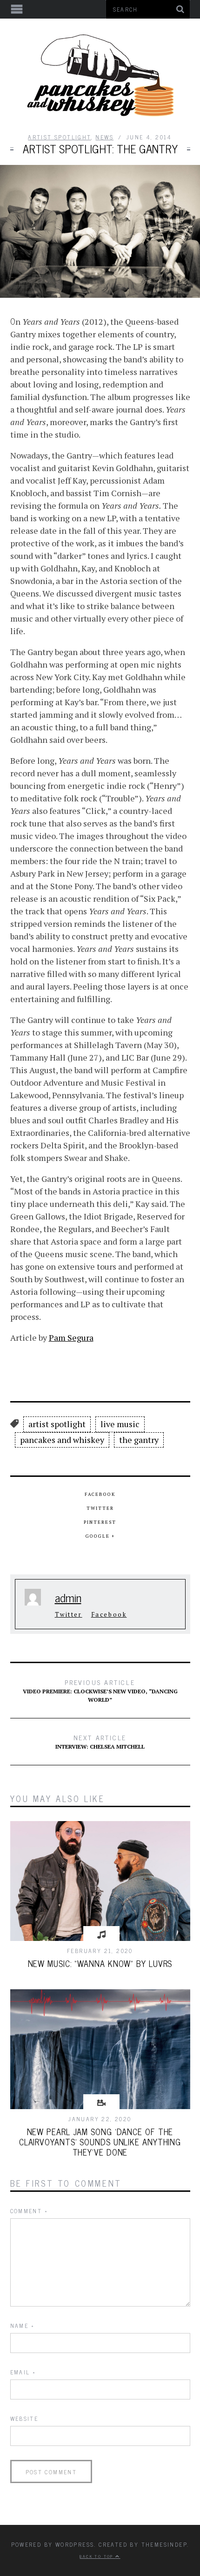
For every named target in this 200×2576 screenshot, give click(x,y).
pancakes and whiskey (62, 1440)
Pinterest (100, 1522)
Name (22, 2326)
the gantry (139, 1440)
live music (120, 1424)
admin (68, 1597)
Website (24, 2419)
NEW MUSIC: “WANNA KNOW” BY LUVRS (100, 1963)
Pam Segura (71, 1337)
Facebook (100, 1494)
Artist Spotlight (59, 137)
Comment (29, 2211)
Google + (100, 1536)
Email (23, 2372)
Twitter (100, 1508)
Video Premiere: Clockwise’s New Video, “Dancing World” (100, 1690)
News (104, 137)
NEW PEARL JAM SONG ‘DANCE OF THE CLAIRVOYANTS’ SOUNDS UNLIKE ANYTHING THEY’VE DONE (100, 2142)
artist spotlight (57, 1424)
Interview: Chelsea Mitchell (100, 1741)
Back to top (97, 2556)
